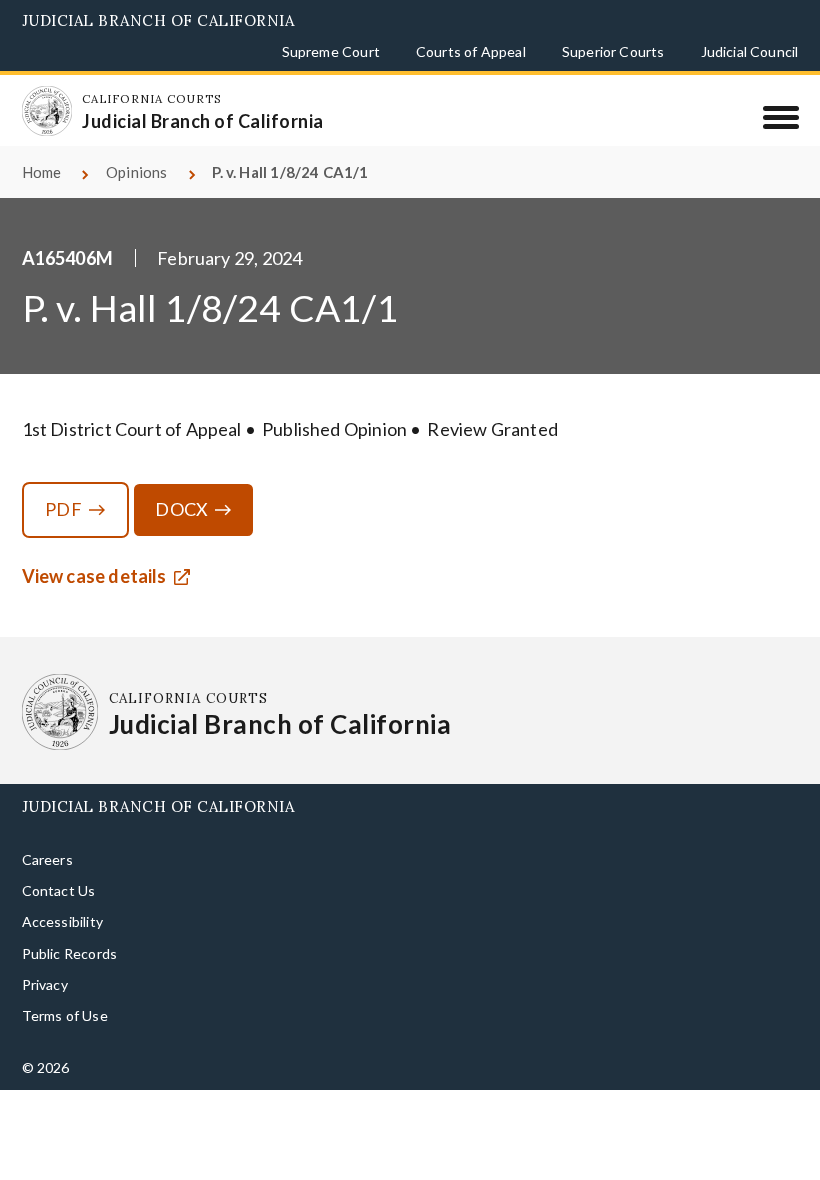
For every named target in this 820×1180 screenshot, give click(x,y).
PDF (63, 509)
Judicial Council (750, 51)
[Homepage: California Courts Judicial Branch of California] (47, 111)
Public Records (70, 953)
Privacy (45, 984)
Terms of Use (65, 1015)
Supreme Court (331, 51)
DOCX (181, 509)
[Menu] (780, 117)
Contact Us (59, 890)
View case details (94, 576)
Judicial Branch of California (158, 20)
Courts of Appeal (471, 51)
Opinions (136, 172)
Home (42, 172)
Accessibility (62, 921)
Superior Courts (613, 51)
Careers (47, 859)
